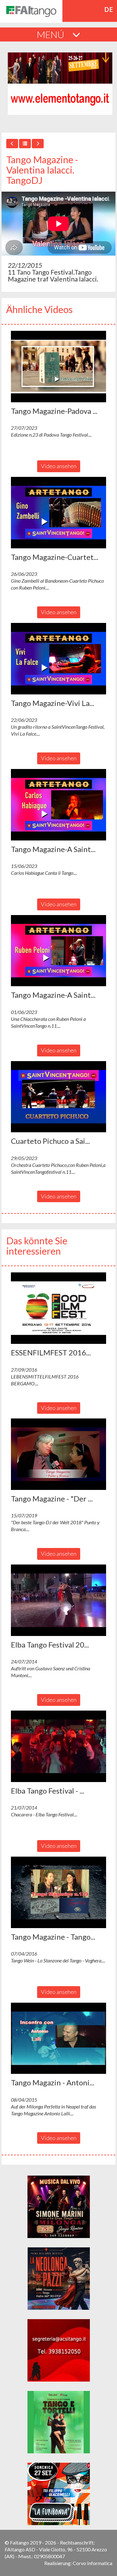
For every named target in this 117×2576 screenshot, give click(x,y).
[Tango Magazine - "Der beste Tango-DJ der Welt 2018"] (58, 1454)
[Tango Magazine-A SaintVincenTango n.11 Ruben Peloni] (58, 951)
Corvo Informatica (93, 2563)
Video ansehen (59, 466)
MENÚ (51, 34)
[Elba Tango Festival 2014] (58, 1600)
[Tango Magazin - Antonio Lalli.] (58, 2038)
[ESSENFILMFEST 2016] (58, 1308)
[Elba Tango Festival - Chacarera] (58, 1746)
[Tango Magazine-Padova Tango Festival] (58, 367)
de (109, 9)
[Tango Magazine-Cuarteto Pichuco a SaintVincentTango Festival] (58, 513)
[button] (58, 367)
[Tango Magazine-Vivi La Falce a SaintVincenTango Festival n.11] (58, 659)
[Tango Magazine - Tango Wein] (58, 1892)
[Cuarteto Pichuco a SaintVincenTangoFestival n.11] (58, 1097)
